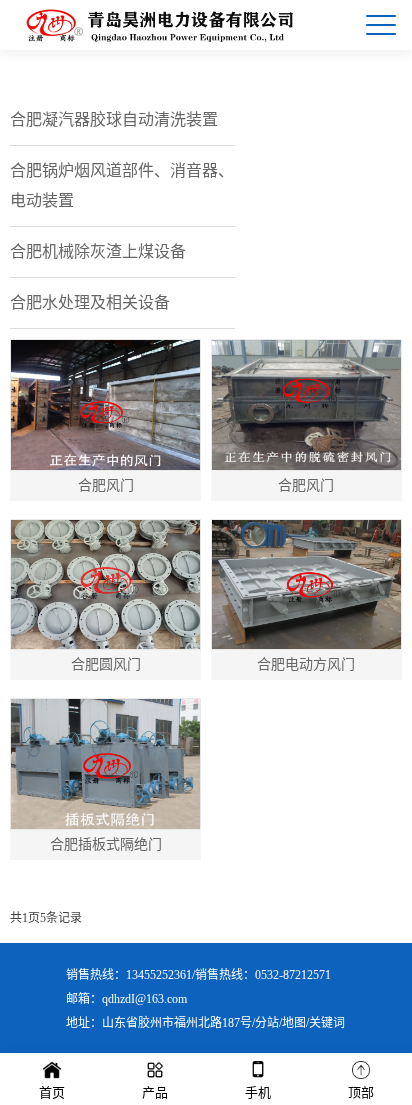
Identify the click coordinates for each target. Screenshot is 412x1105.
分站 (267, 1023)
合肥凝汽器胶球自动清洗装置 (114, 119)
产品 (155, 1092)
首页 (52, 1092)
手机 (258, 1092)
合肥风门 (106, 485)
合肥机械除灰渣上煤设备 (98, 251)
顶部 (361, 1092)
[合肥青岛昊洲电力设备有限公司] (159, 25)
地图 (294, 1023)
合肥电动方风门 (306, 664)
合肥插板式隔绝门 (106, 844)
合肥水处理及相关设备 (90, 302)
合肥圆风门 (106, 664)
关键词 (327, 1023)
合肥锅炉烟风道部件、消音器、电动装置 (122, 185)
